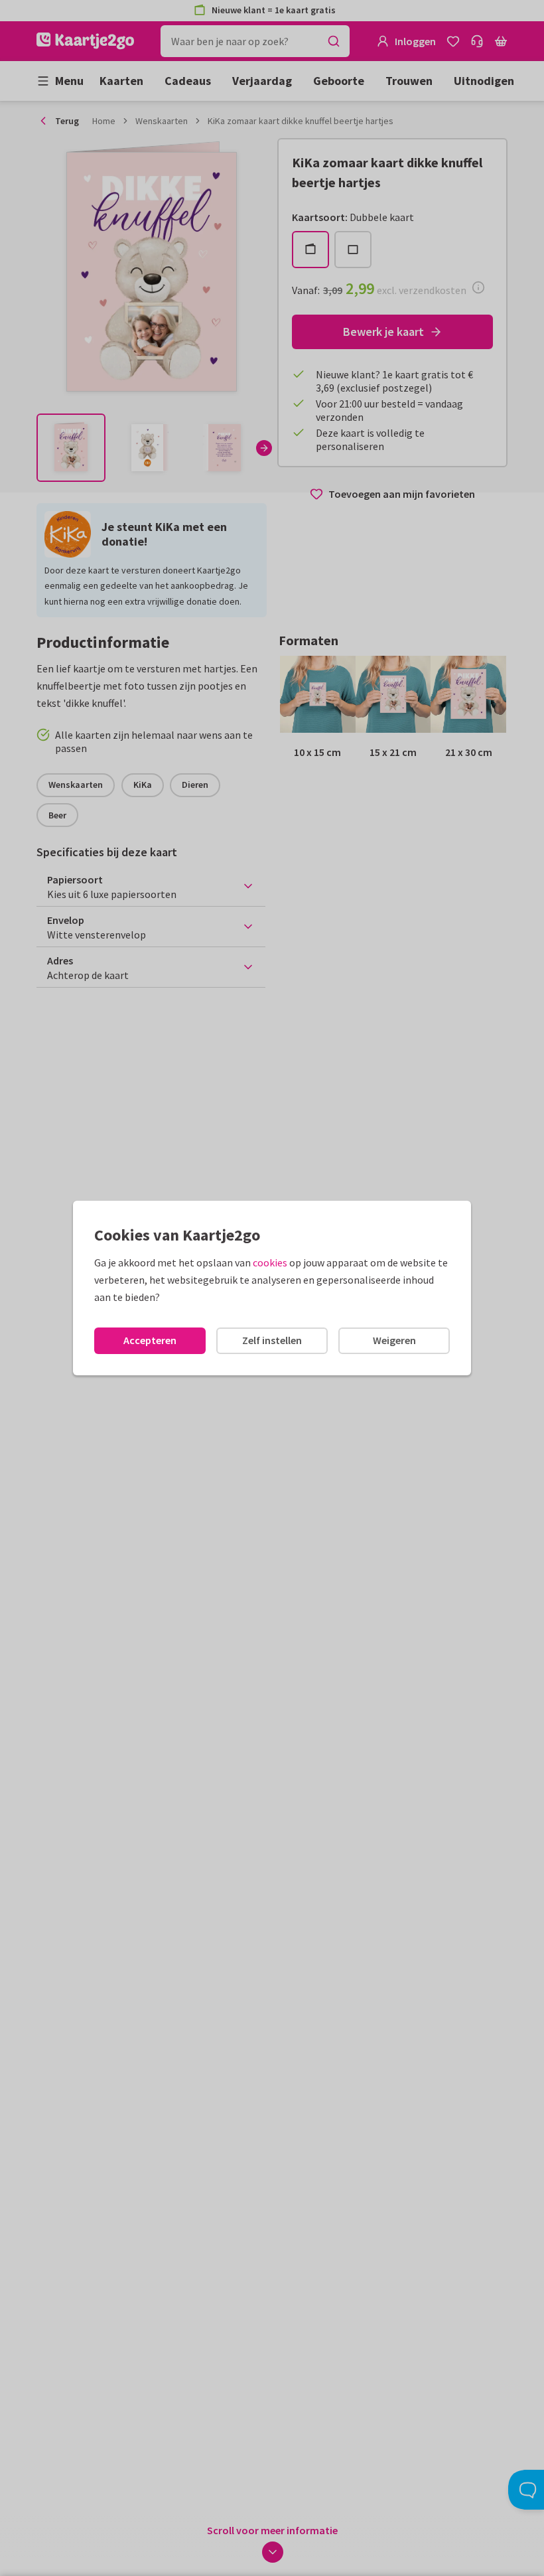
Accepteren (150, 1340)
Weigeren (394, 1340)
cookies (270, 1262)
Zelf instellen (272, 1340)
